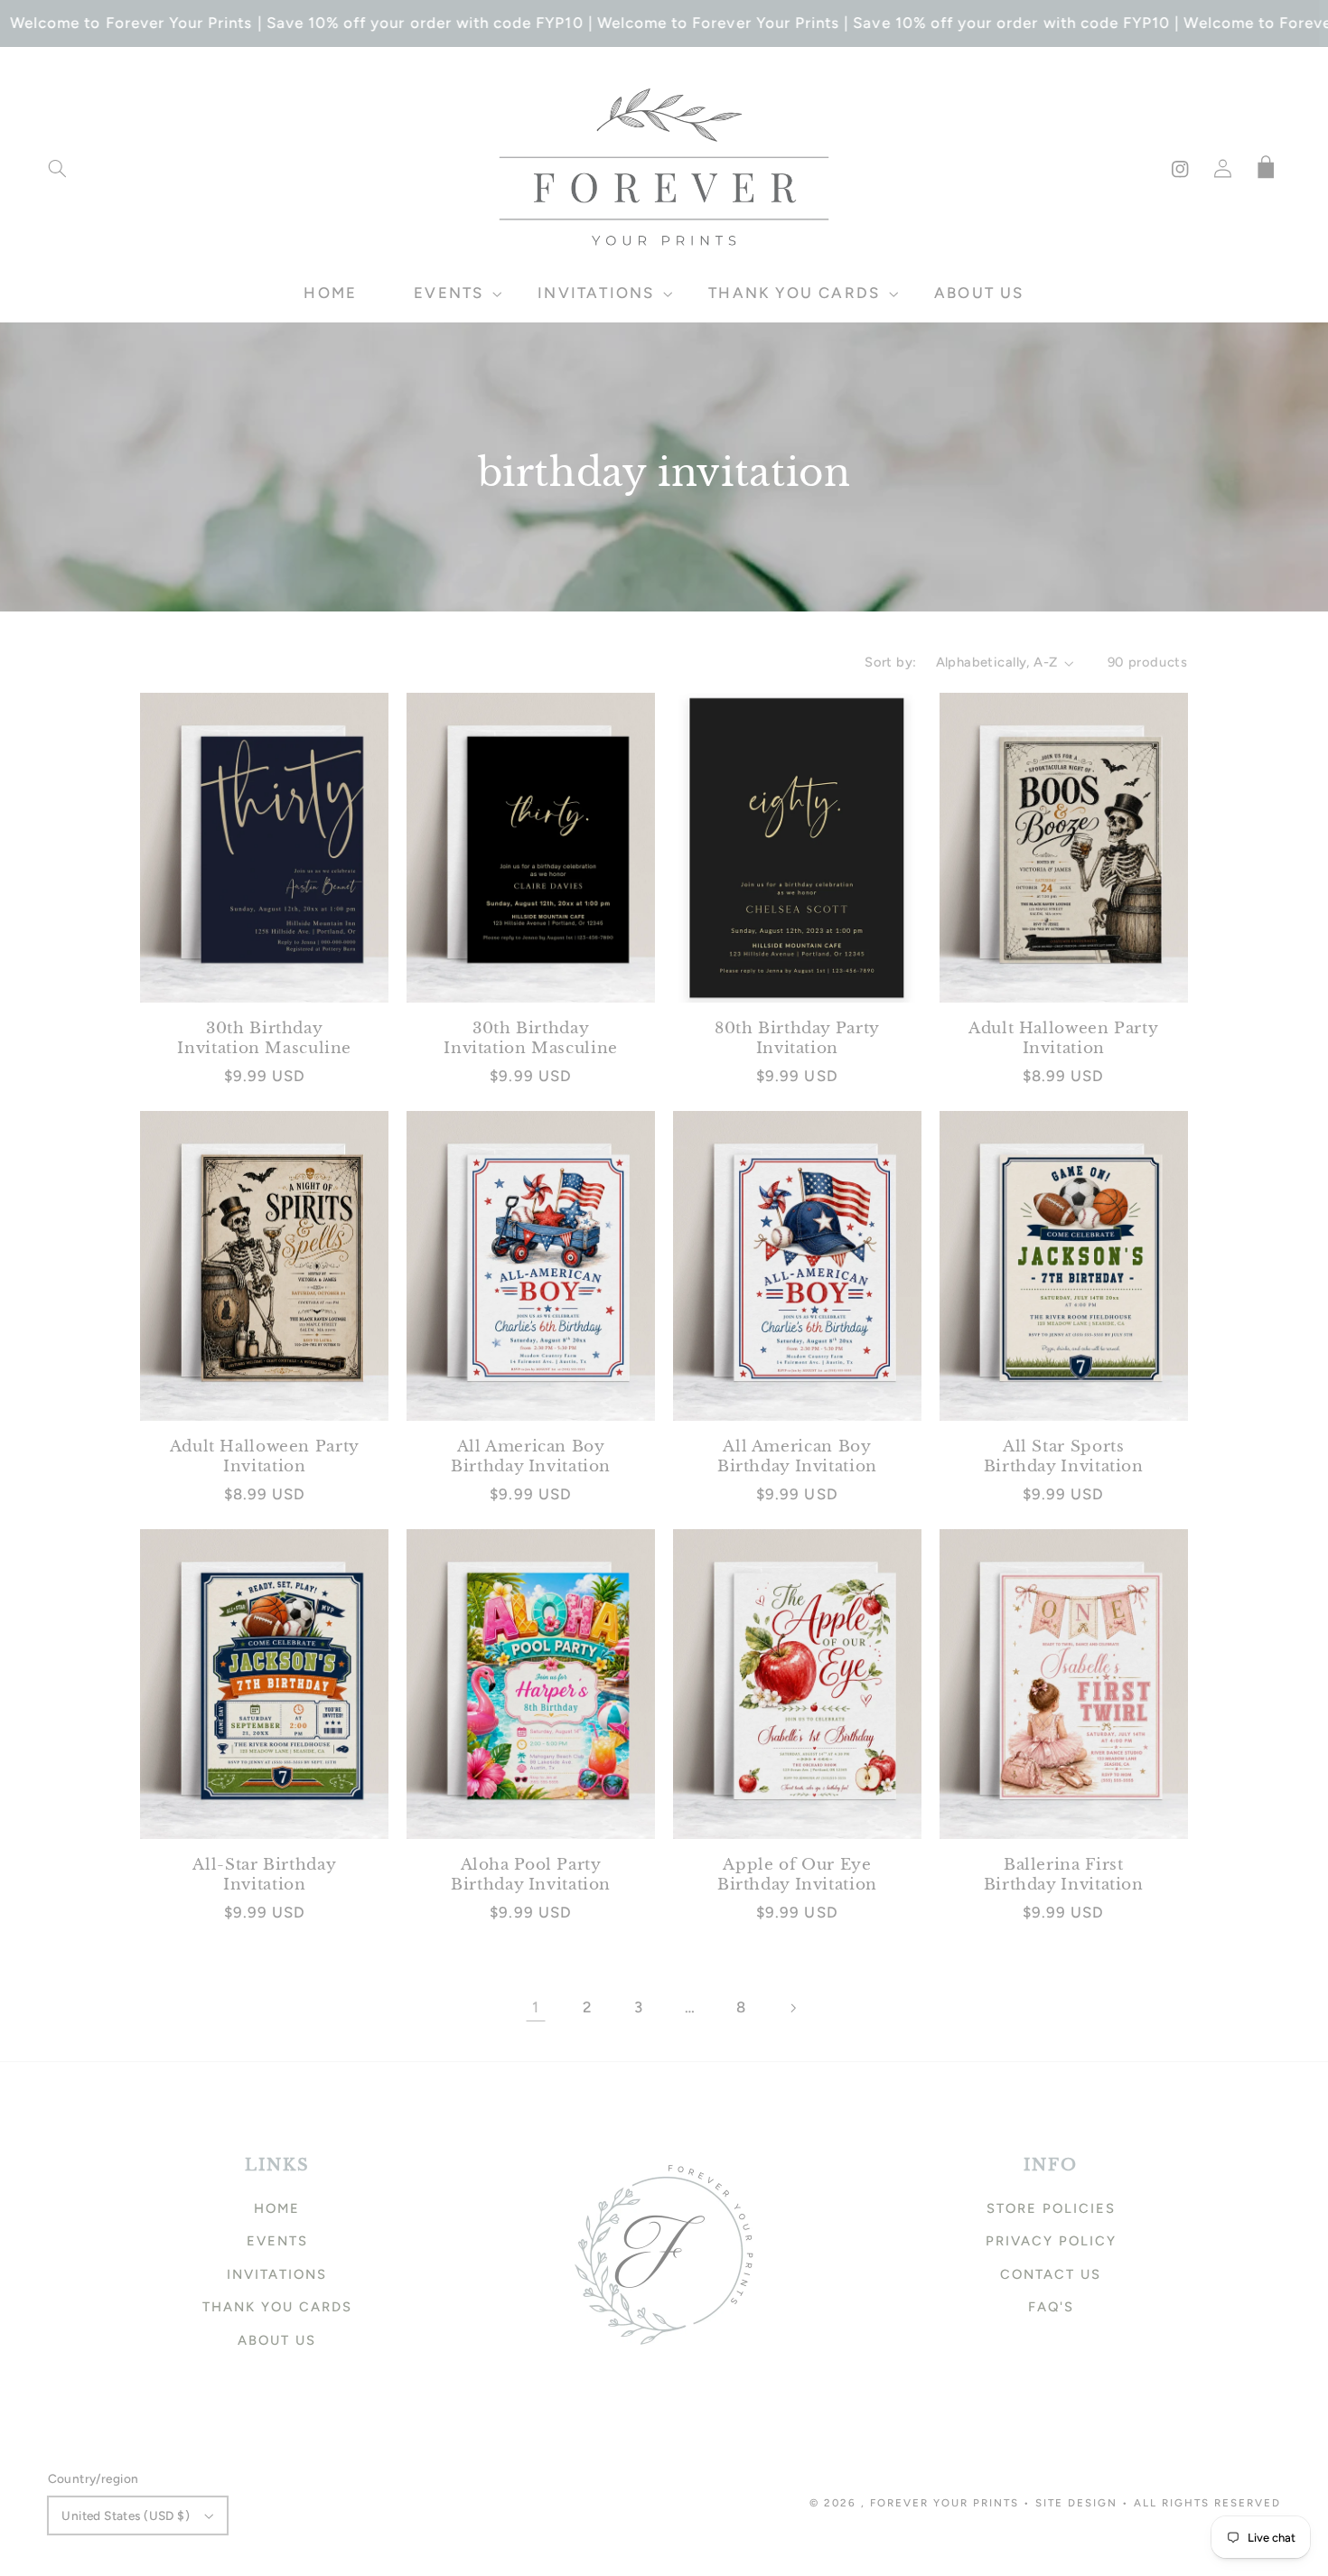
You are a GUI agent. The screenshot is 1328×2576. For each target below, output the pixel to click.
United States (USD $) (126, 2515)
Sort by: (890, 662)
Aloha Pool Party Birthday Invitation (531, 1875)
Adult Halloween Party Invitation (1063, 1038)
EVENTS (277, 2241)
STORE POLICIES (1051, 2208)
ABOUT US (277, 2340)
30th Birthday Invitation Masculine (264, 1038)
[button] (57, 169)
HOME (277, 2208)
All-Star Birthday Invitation (264, 1875)
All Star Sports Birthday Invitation (1064, 1456)
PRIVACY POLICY (1051, 2241)
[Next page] (792, 2008)
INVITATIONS (277, 2274)
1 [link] (536, 2007)
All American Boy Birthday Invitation (531, 1456)
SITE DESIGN (1076, 2503)
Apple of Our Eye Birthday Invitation (797, 1875)
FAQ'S (1051, 2307)
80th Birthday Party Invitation (797, 1038)
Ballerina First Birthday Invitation (1064, 1875)
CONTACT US (1051, 2274)
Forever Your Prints (945, 2503)
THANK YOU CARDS (277, 2307)
